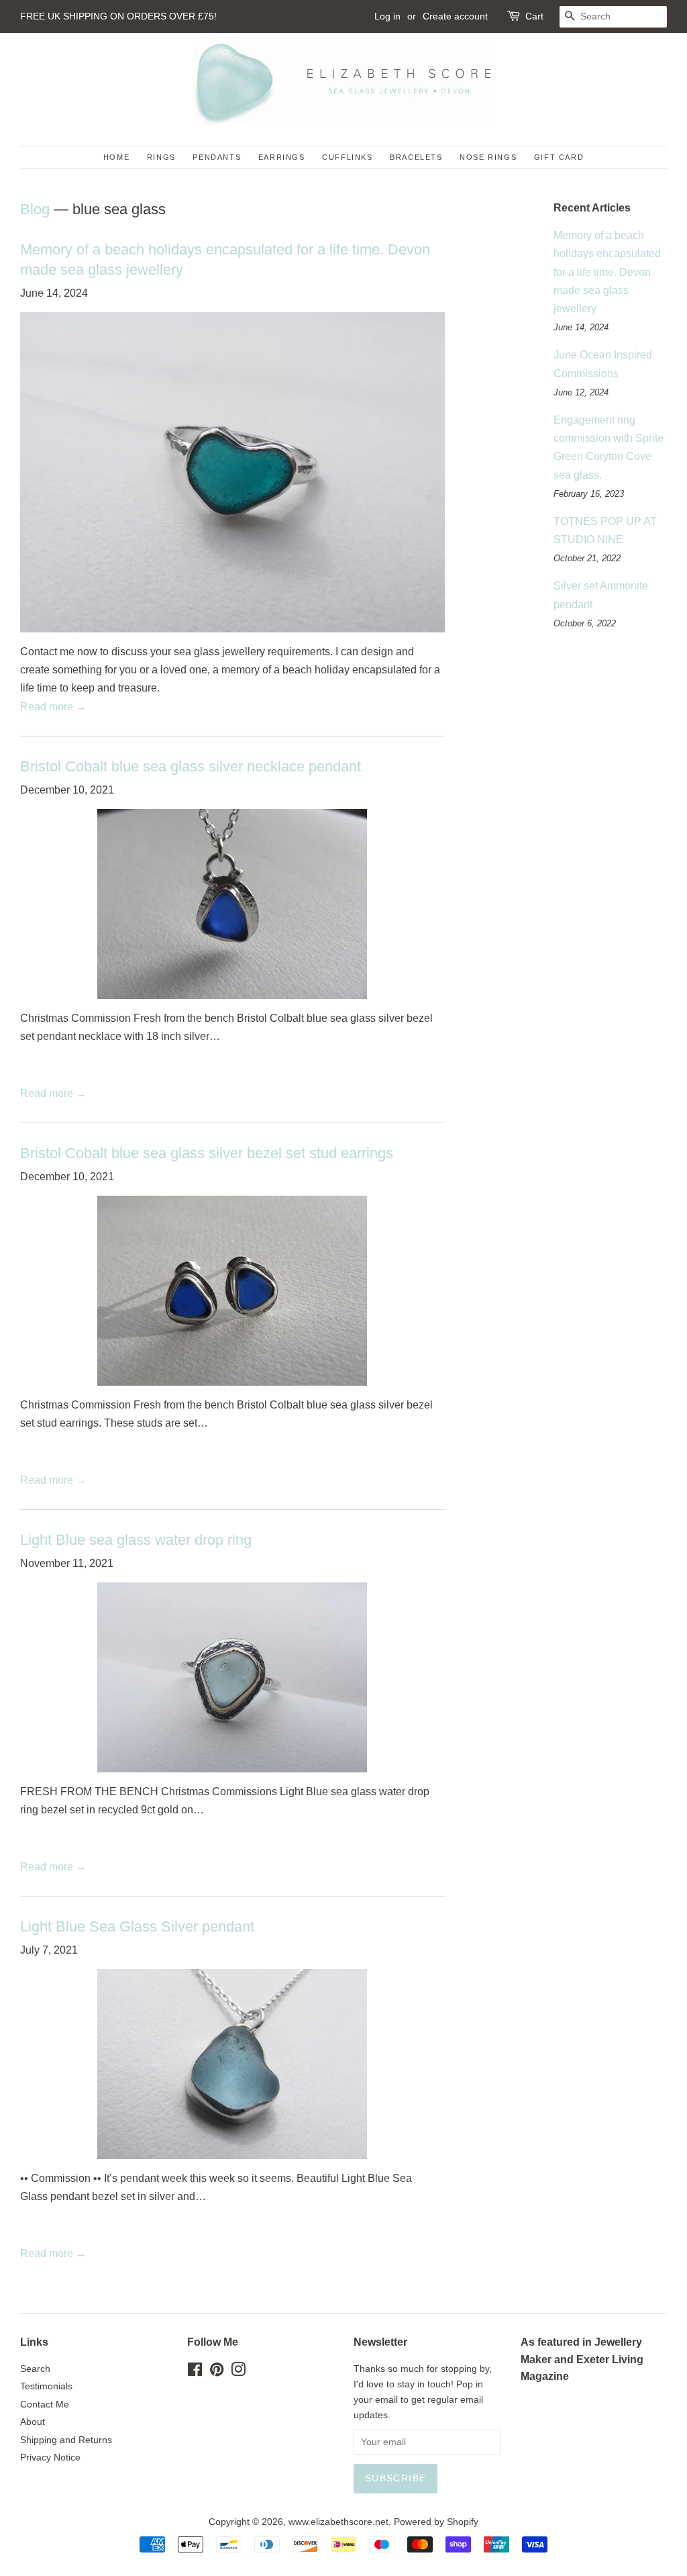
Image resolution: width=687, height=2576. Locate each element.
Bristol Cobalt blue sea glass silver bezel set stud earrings (207, 1153)
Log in (387, 16)
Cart (534, 16)
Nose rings (488, 157)
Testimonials (46, 2386)
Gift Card (559, 157)
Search (35, 2369)
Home (116, 157)
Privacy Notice (50, 2458)
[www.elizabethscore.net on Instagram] (238, 2372)
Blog (35, 209)
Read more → (53, 707)
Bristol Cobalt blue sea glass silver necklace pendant (191, 766)
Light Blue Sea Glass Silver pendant (137, 1926)
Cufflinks (347, 157)
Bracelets (416, 157)
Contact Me (45, 2404)
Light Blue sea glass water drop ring (136, 1540)
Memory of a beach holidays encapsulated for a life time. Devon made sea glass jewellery (607, 272)
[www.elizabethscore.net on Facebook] (195, 2372)
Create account (455, 16)
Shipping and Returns (66, 2440)
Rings (161, 157)
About (33, 2422)
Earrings (282, 157)
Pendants (217, 157)
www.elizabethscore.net (338, 2522)
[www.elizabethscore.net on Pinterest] (217, 2372)
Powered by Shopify (436, 2522)
